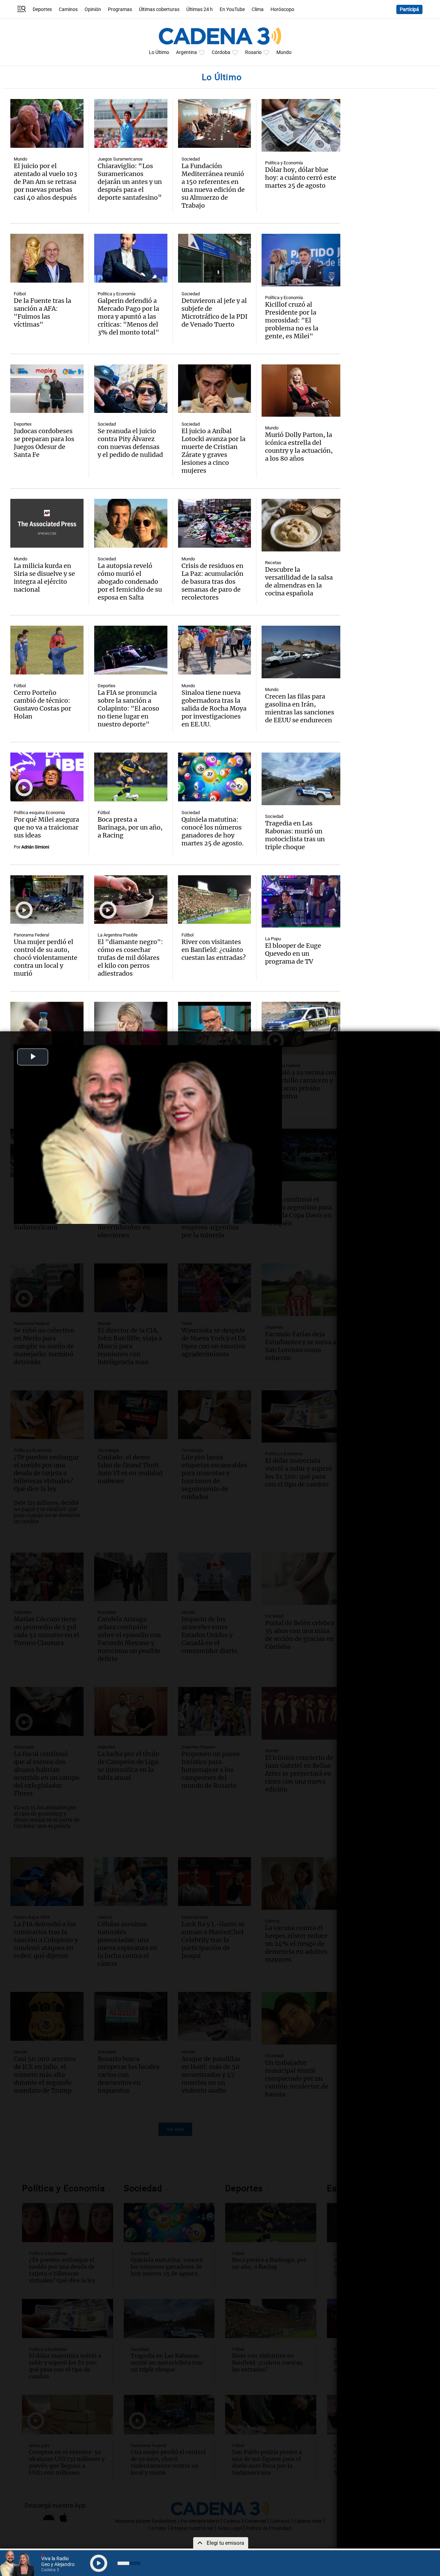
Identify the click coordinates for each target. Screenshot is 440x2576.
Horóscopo (282, 9)
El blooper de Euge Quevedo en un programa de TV (293, 953)
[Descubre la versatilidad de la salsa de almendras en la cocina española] (301, 525)
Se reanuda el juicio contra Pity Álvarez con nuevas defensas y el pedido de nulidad (130, 443)
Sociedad (191, 159)
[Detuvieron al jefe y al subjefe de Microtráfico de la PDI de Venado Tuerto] (215, 258)
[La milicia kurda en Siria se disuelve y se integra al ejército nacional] (47, 523)
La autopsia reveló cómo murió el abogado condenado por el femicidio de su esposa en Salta (130, 582)
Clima (258, 9)
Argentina (186, 52)
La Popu (273, 939)
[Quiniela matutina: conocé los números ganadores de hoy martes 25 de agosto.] (215, 777)
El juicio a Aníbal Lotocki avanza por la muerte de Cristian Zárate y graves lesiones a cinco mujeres (213, 451)
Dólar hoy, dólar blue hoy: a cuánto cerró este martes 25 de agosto (301, 178)
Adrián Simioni (35, 847)
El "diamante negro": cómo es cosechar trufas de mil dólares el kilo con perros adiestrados (130, 958)
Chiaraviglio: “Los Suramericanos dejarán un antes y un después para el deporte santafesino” (130, 182)
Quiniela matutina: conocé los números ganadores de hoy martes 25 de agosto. (213, 831)
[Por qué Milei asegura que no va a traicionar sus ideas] (47, 777)
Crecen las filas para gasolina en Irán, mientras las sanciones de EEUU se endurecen (300, 708)
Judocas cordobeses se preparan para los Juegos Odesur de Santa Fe (44, 443)
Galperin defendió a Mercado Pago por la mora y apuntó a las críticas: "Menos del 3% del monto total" (128, 316)
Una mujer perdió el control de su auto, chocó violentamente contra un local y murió (46, 958)
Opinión (93, 9)
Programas (120, 9)
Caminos (68, 9)
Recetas (273, 563)
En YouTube (232, 9)
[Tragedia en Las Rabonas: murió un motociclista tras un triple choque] (301, 779)
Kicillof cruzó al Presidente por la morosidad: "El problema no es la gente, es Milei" (292, 320)
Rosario (253, 52)
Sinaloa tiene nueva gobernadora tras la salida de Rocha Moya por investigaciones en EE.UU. (214, 708)
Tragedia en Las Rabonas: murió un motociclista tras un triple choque (295, 835)
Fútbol (20, 294)
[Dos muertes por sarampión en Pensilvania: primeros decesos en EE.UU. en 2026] (47, 1026)
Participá (409, 9)
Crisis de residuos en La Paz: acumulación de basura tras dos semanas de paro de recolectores (212, 582)
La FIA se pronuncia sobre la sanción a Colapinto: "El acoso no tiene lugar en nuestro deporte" (128, 708)
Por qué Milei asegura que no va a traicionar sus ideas (46, 827)
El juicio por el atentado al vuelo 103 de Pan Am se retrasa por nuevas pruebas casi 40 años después (45, 182)
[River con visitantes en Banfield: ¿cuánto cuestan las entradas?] (215, 900)
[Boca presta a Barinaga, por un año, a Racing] (131, 777)
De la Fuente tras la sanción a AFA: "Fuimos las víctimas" (42, 313)
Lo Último (159, 52)
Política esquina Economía (39, 813)
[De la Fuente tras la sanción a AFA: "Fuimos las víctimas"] (47, 258)
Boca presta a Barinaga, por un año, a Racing (130, 827)
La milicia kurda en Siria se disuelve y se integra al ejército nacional (44, 578)
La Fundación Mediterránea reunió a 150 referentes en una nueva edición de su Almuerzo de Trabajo (213, 186)
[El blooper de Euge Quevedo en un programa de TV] (301, 902)
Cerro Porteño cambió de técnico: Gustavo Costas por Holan (42, 704)
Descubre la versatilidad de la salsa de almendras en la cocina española (299, 581)
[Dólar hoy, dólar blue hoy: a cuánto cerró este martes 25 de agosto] (301, 125)
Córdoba (221, 52)
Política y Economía (284, 163)
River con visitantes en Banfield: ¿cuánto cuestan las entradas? (214, 950)
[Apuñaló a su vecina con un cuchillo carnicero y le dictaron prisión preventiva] (301, 1028)
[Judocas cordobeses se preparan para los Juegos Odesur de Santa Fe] (47, 389)
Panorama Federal (31, 935)
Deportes (42, 9)
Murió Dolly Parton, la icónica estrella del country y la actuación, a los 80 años (299, 447)
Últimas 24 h (200, 9)
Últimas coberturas (159, 9)
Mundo (284, 52)
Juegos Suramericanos (120, 159)
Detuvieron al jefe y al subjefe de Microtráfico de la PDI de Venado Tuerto (214, 313)
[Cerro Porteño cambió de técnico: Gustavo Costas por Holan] (47, 650)
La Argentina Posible (118, 935)
